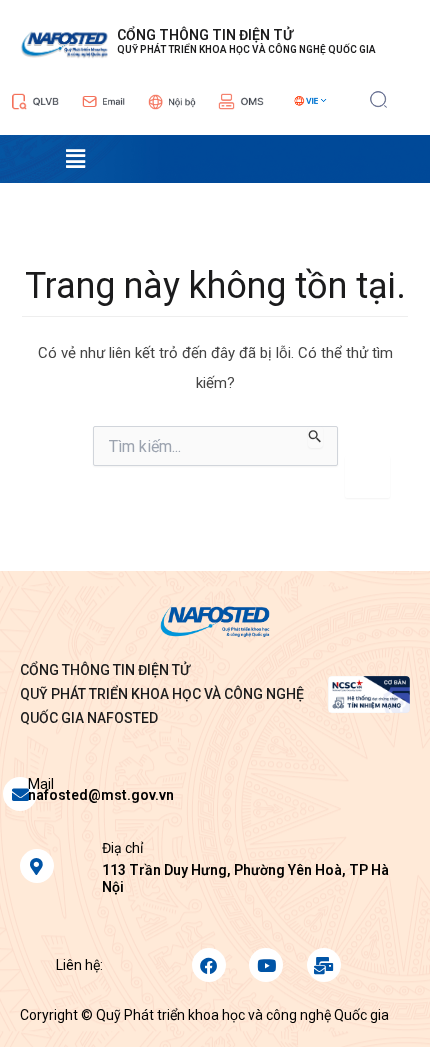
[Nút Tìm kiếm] (315, 437)
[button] (378, 97)
